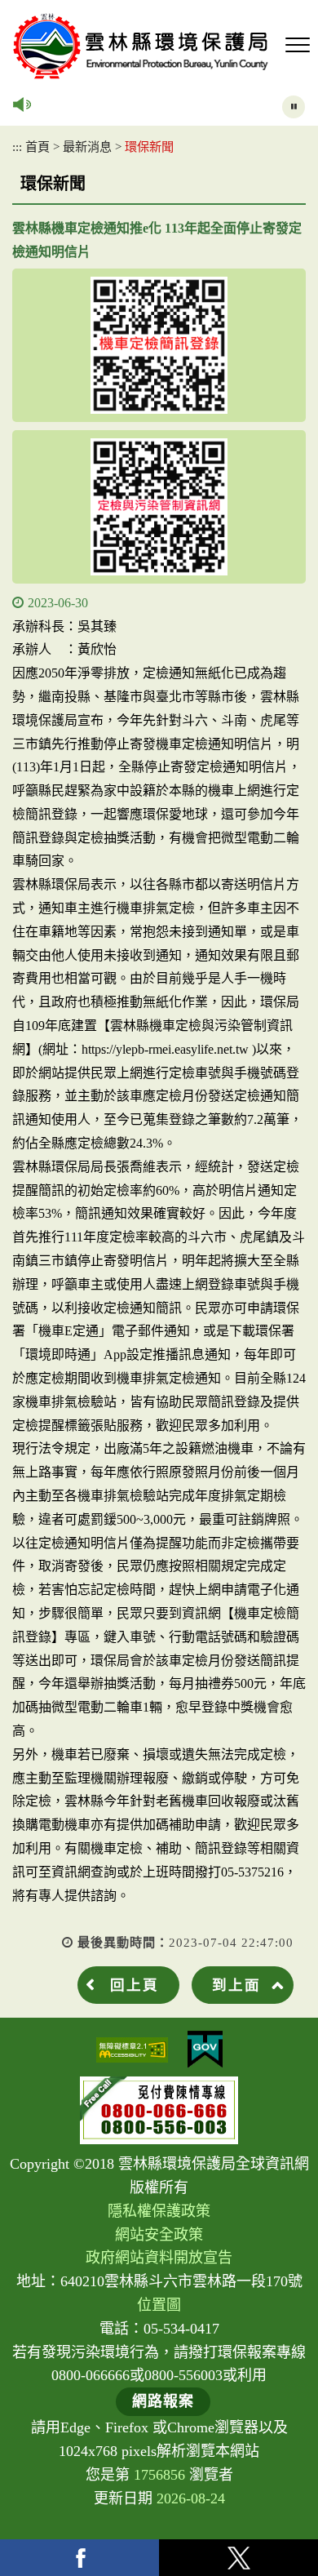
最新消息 (87, 147)
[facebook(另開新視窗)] (79, 2558)
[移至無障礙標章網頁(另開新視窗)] (132, 2050)
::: (17, 147)
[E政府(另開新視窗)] (205, 2050)
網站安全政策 (159, 2235)
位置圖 (159, 2305)
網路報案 (163, 2401)
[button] (298, 46)
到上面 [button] (236, 1985)
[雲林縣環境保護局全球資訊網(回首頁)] (141, 46)
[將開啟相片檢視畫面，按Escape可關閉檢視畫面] (159, 345)
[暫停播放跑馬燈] (294, 107)
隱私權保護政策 (159, 2211)
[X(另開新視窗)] (238, 2558)
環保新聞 (149, 147)
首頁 (38, 147)
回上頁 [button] (135, 1985)
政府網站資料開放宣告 (159, 2258)
